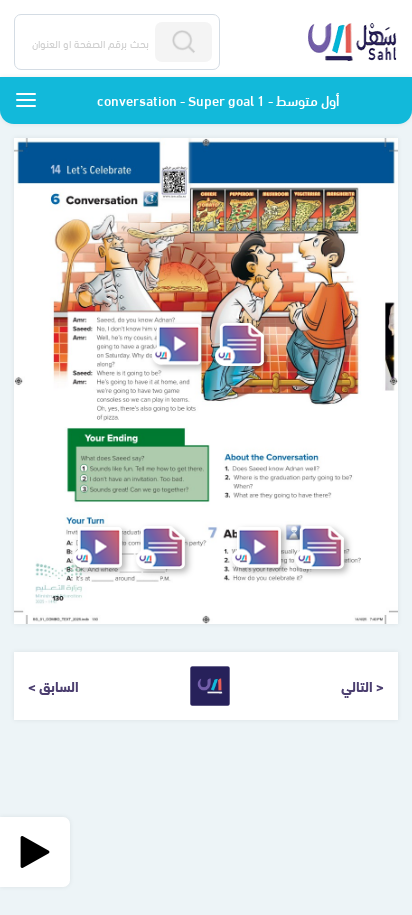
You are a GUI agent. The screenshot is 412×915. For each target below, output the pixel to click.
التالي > (362, 685)
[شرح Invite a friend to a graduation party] (97, 547)
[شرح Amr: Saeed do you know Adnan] (176, 344)
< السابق (53, 685)
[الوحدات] (26, 100)
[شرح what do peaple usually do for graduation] (256, 547)
